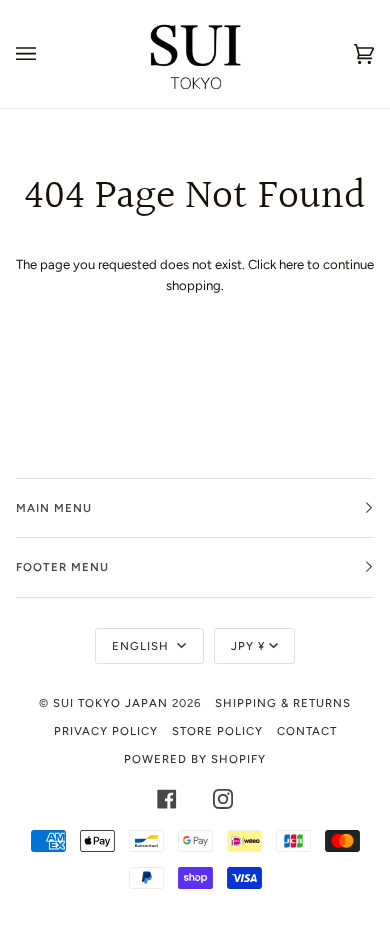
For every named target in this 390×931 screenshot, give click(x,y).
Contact (307, 731)
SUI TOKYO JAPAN (110, 703)
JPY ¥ (248, 646)
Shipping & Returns (283, 703)
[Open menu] (46, 54)
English (142, 646)
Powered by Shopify (195, 759)
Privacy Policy (106, 731)
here (291, 264)
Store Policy (217, 731)
